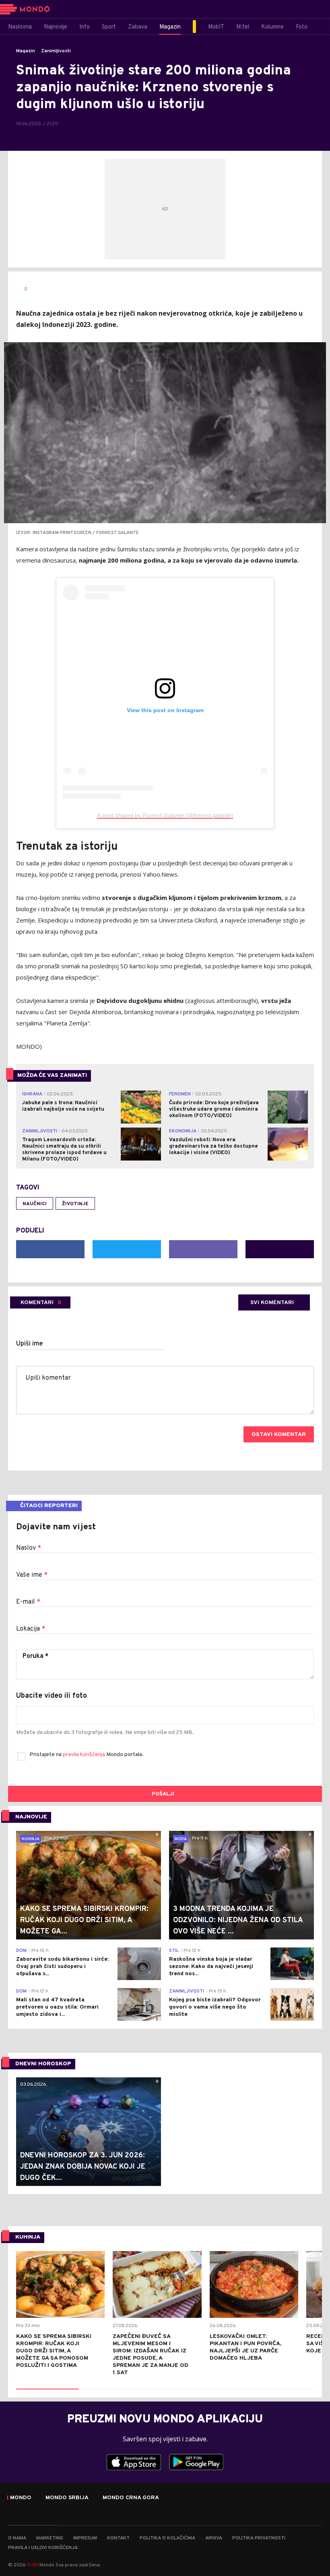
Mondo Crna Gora (131, 2498)
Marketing (50, 2538)
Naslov (29, 1548)
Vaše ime (32, 1575)
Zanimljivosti (56, 51)
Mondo (21, 2498)
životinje (75, 1204)
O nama (17, 2538)
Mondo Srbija (67, 2498)
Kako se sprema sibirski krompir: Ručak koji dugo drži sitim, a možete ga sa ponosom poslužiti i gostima (54, 2351)
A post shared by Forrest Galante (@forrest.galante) (165, 815)
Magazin (26, 51)
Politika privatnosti (259, 2538)
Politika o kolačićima (167, 2538)
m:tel (33, 2565)
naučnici (35, 1204)
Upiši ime (30, 1344)
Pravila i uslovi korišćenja (43, 2548)
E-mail (28, 1602)
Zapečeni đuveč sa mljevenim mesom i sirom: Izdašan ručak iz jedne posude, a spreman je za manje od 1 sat (151, 2355)
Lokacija (31, 1629)
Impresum (85, 2538)
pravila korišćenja (85, 1755)
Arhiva (214, 2538)
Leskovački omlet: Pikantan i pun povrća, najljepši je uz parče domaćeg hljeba (245, 2347)
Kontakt (118, 2538)
